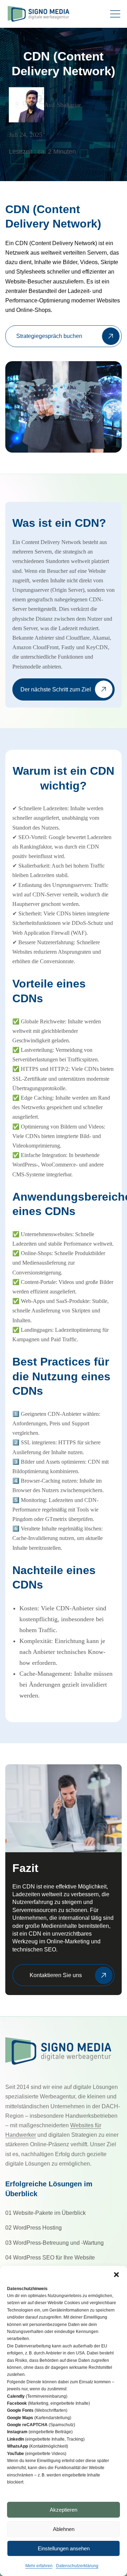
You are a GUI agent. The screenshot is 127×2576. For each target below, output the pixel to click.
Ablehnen (64, 2529)
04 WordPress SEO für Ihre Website (50, 2258)
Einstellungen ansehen (64, 2548)
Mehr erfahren (39, 2566)
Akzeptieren (64, 2510)
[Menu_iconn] (116, 14)
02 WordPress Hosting (34, 2228)
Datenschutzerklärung (77, 2566)
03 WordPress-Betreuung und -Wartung (55, 2243)
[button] (116, 2275)
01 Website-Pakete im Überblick (46, 2213)
